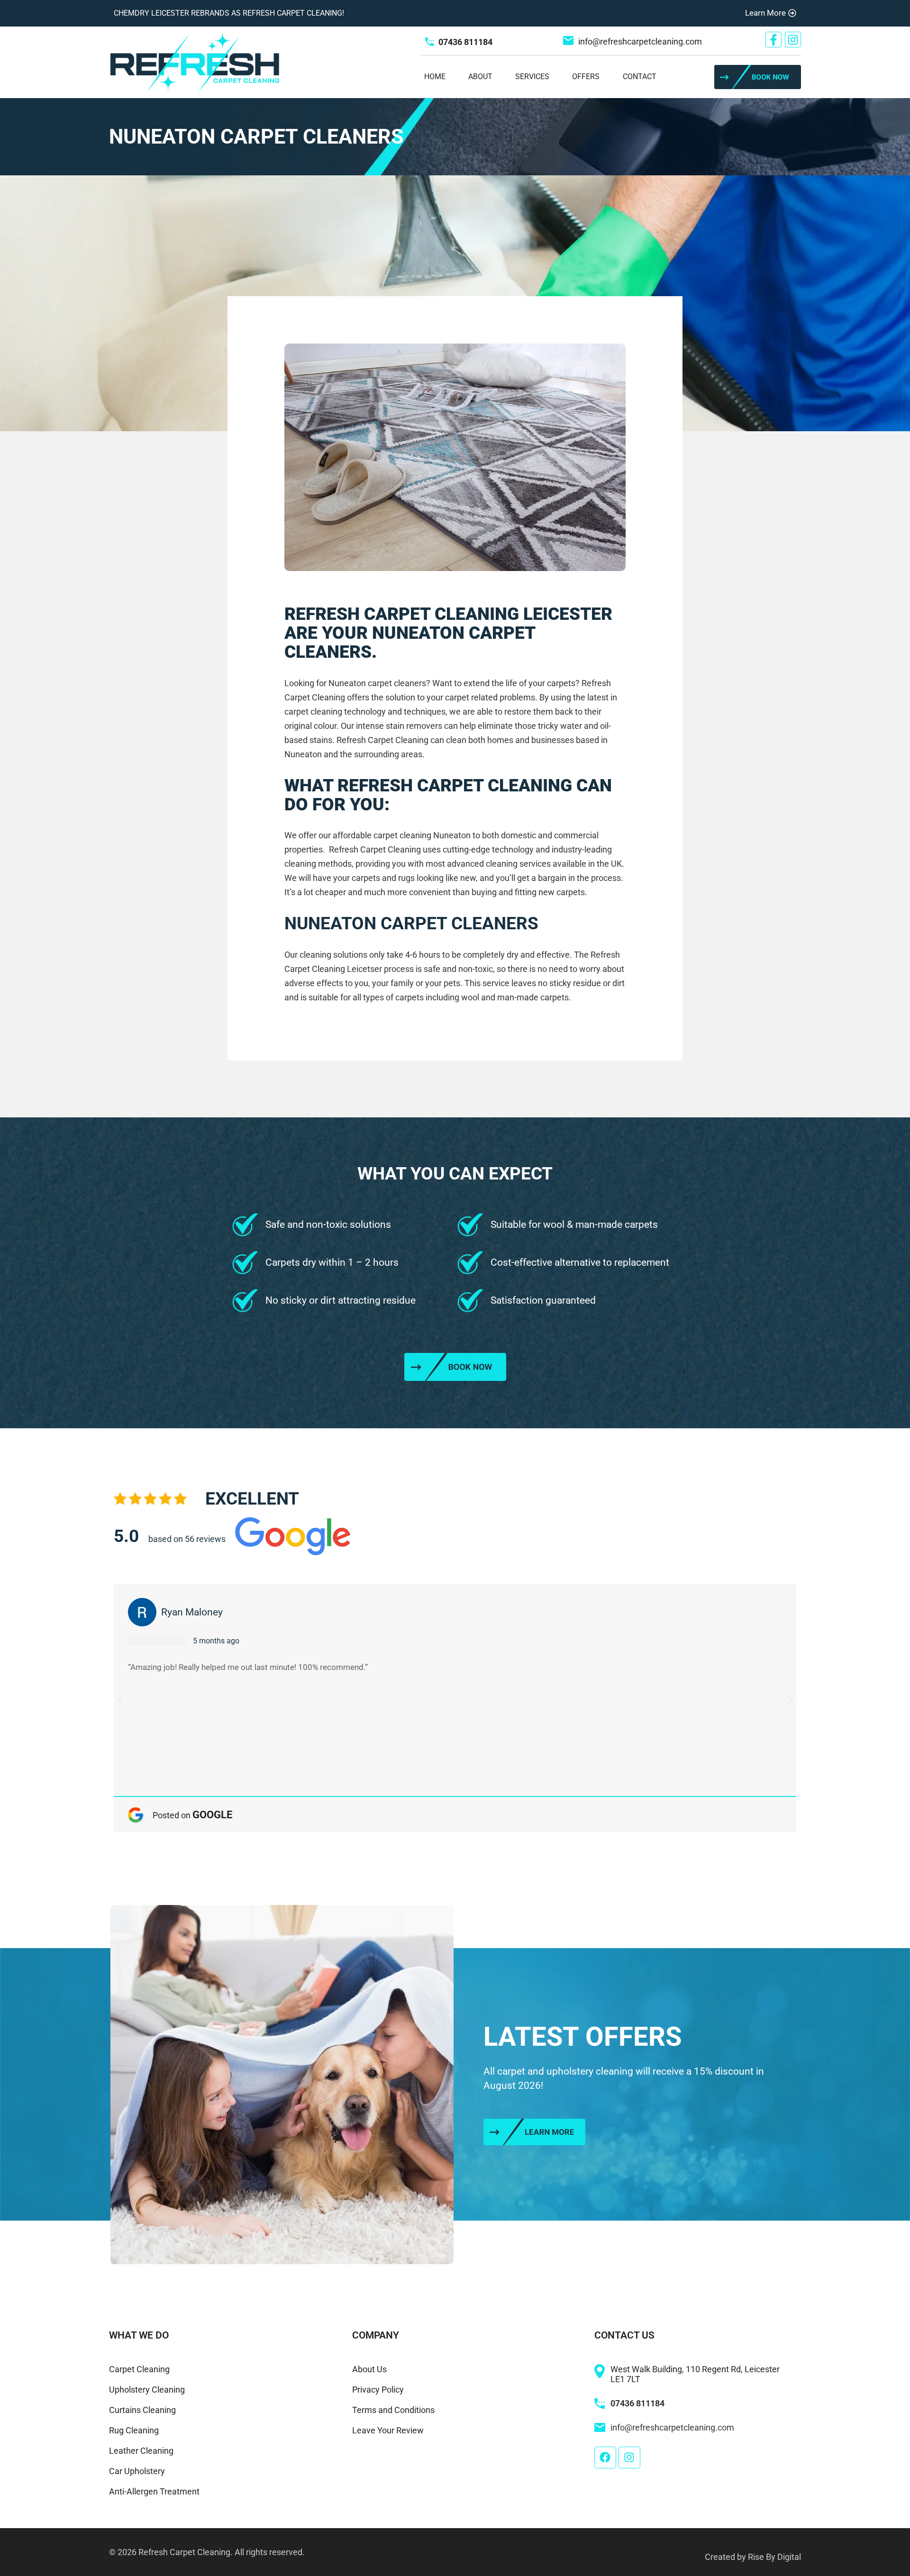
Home (435, 77)
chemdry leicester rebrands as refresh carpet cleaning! (229, 13)
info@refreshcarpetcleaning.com (640, 41)
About (480, 77)
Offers (586, 77)
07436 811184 (465, 42)
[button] (120, 1701)
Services (532, 77)
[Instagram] (793, 40)
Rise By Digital (774, 2557)
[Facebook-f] (773, 40)
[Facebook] (605, 2458)
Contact (640, 77)
